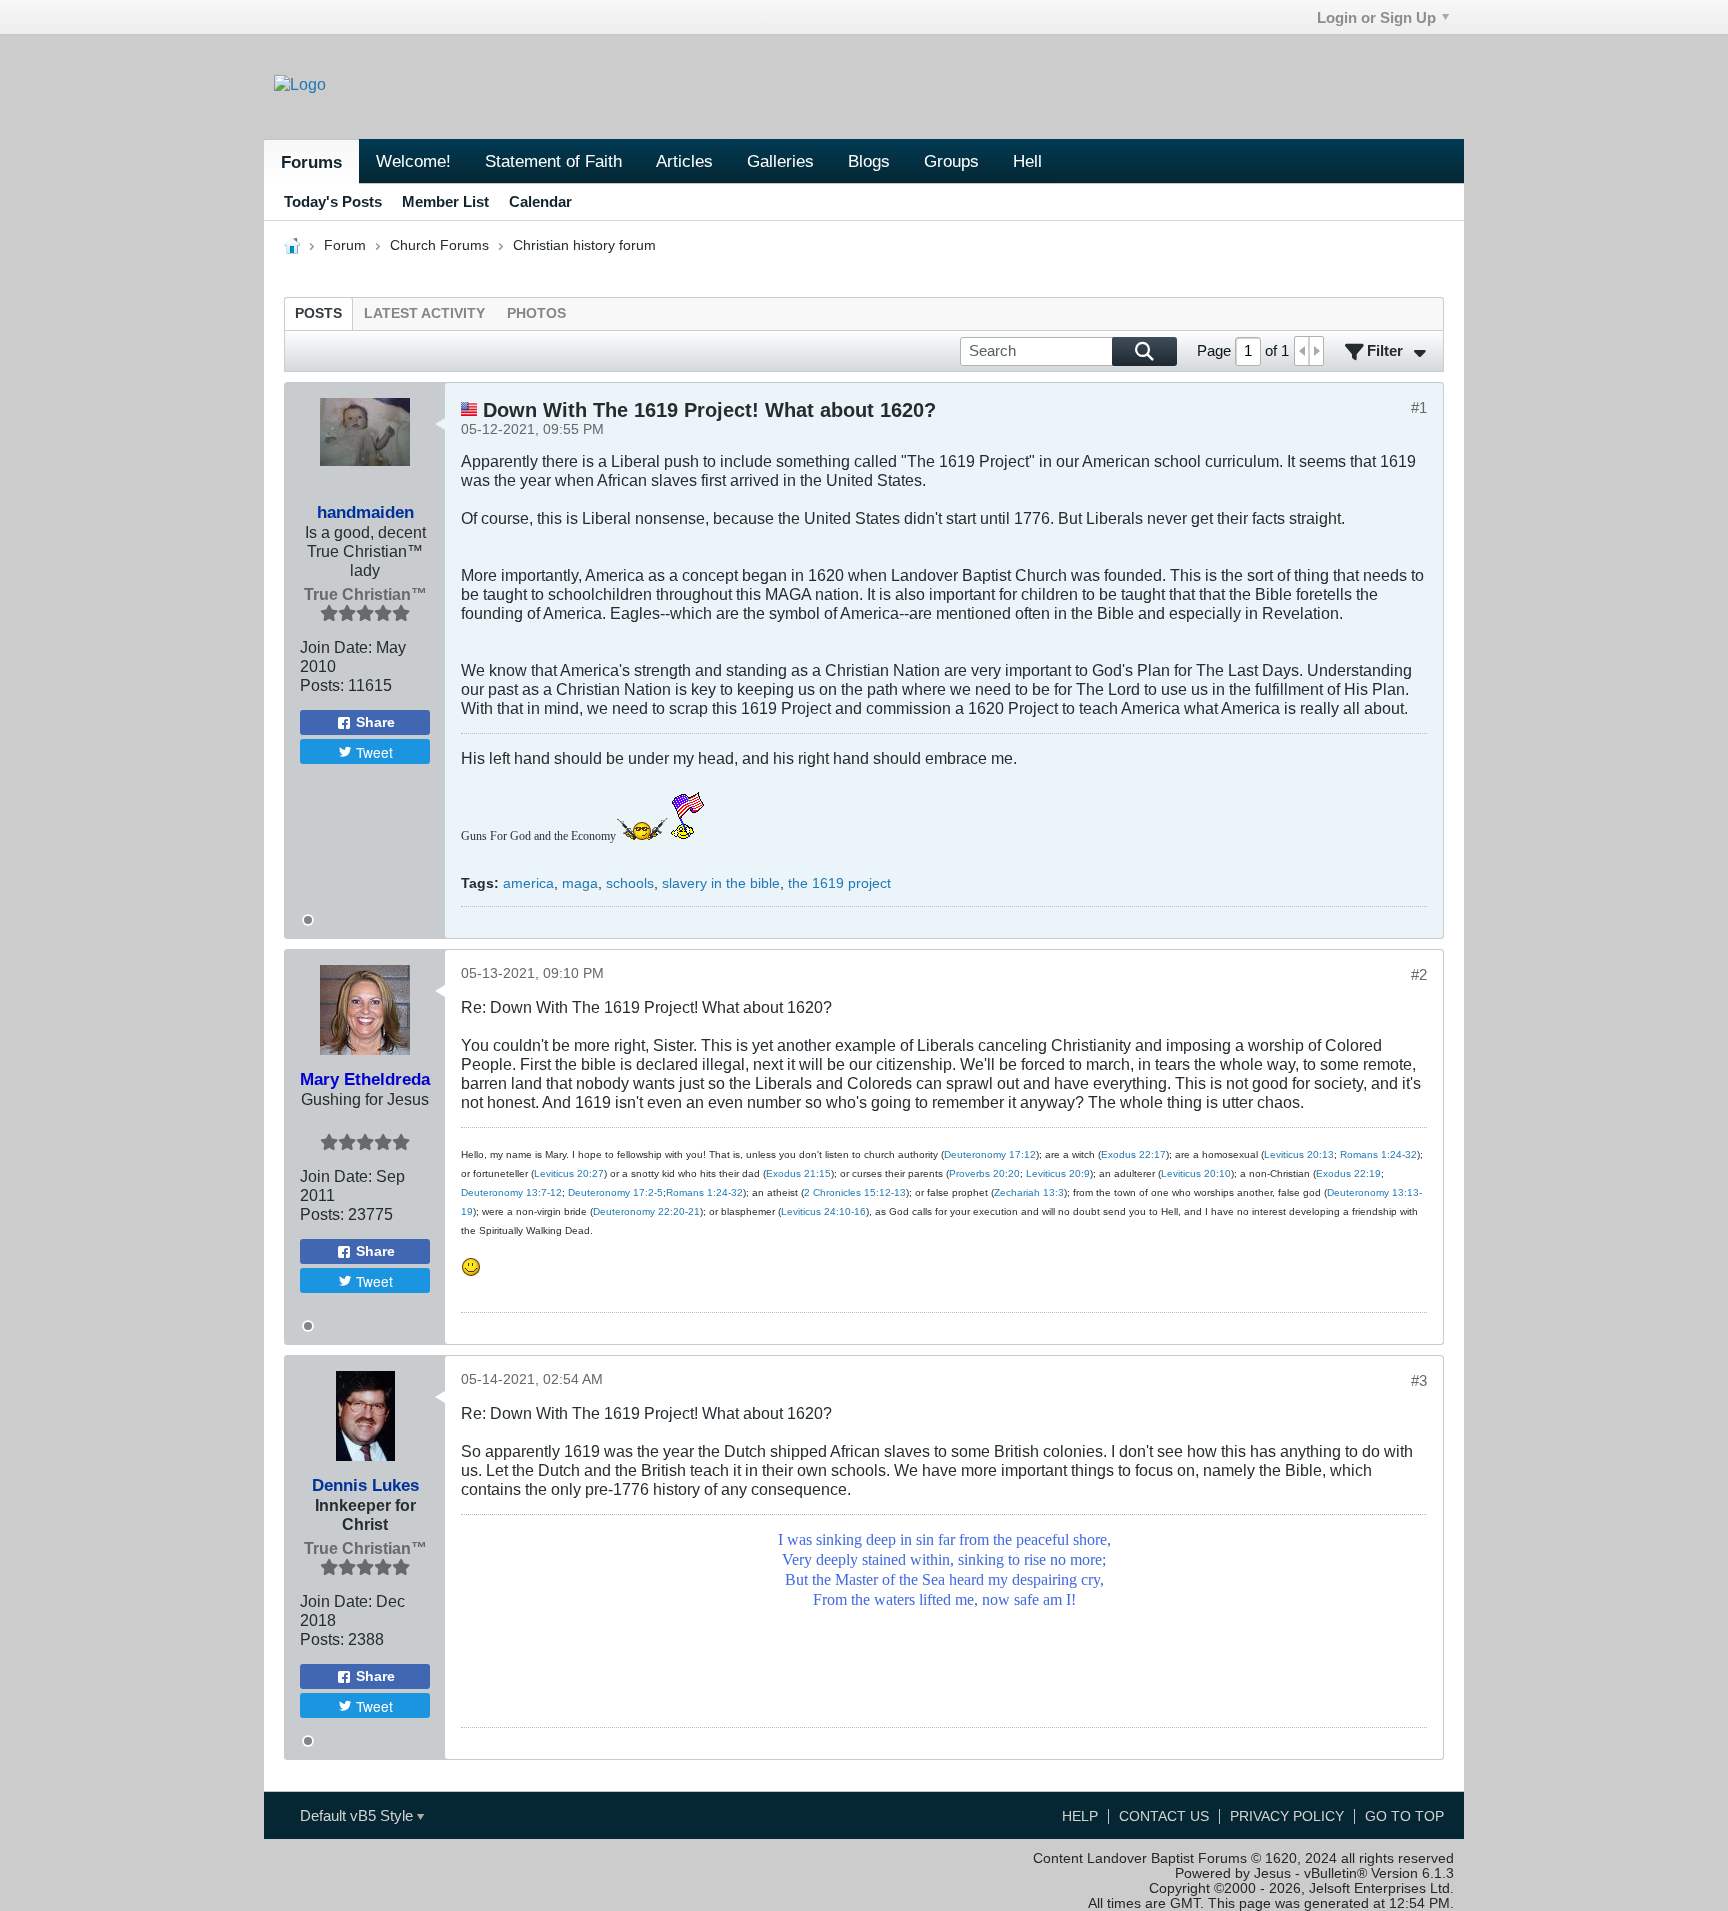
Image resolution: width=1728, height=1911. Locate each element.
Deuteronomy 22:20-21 (646, 1211)
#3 (1419, 1380)
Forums (311, 162)
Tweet (374, 752)
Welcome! (413, 161)
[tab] (318, 313)
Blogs (869, 161)
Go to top (1404, 1816)
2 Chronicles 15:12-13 (855, 1192)
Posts (318, 313)
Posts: (322, 685)
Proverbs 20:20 (984, 1173)
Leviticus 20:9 (1058, 1173)
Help (1080, 1816)
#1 (1419, 407)
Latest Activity (424, 313)
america (528, 883)
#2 (1419, 974)
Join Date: (336, 647)
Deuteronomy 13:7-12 (511, 1192)
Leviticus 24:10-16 (823, 1211)
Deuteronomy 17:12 (990, 1154)
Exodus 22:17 (1133, 1154)
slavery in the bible (721, 883)
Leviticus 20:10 (1196, 1173)
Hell (1027, 161)
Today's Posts (333, 201)
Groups (951, 161)
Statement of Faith (553, 161)
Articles (684, 161)
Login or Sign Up (1376, 17)
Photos (536, 313)
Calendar (540, 201)
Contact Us (1164, 1816)
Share (375, 722)
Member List (445, 201)
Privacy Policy (1287, 1816)
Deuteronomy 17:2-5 (615, 1192)
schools (630, 883)
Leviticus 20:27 (569, 1173)
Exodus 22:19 (1348, 1173)
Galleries (780, 161)
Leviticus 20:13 (1299, 1154)
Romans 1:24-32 (1378, 1154)
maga (580, 883)
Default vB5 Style (358, 1815)
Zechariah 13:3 (1029, 1192)
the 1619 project (839, 883)
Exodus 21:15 (798, 1173)
